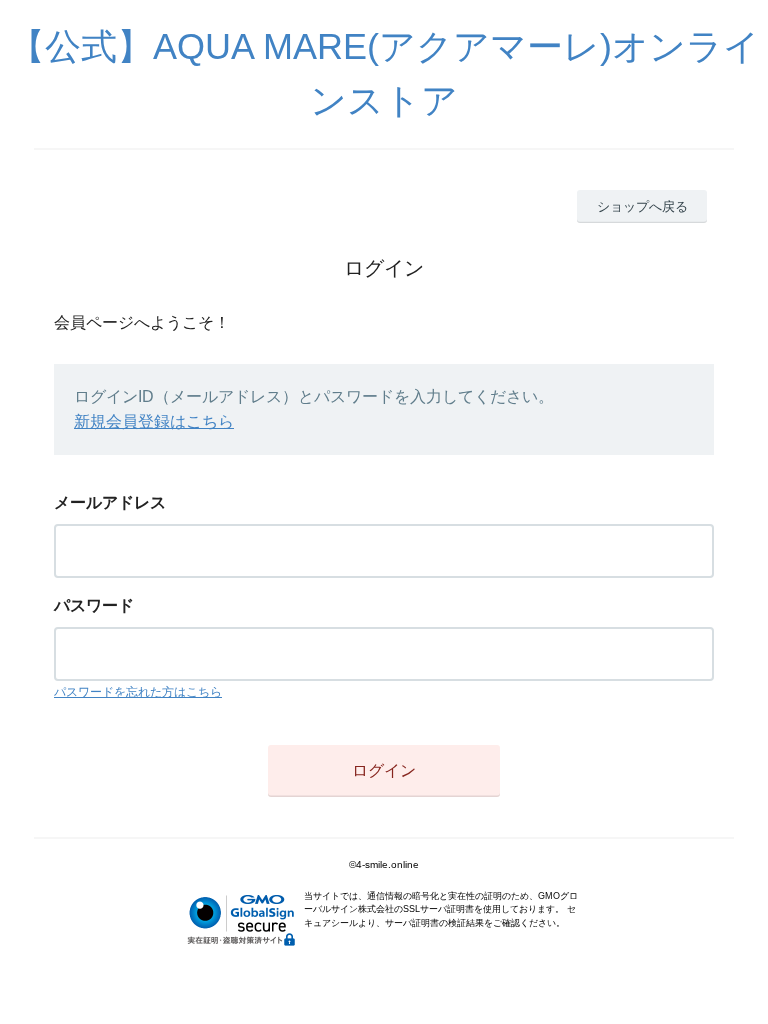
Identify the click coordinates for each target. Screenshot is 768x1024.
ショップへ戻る (642, 206)
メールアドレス (110, 502)
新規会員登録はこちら (154, 421)
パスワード (94, 605)
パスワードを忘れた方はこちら (138, 692)
